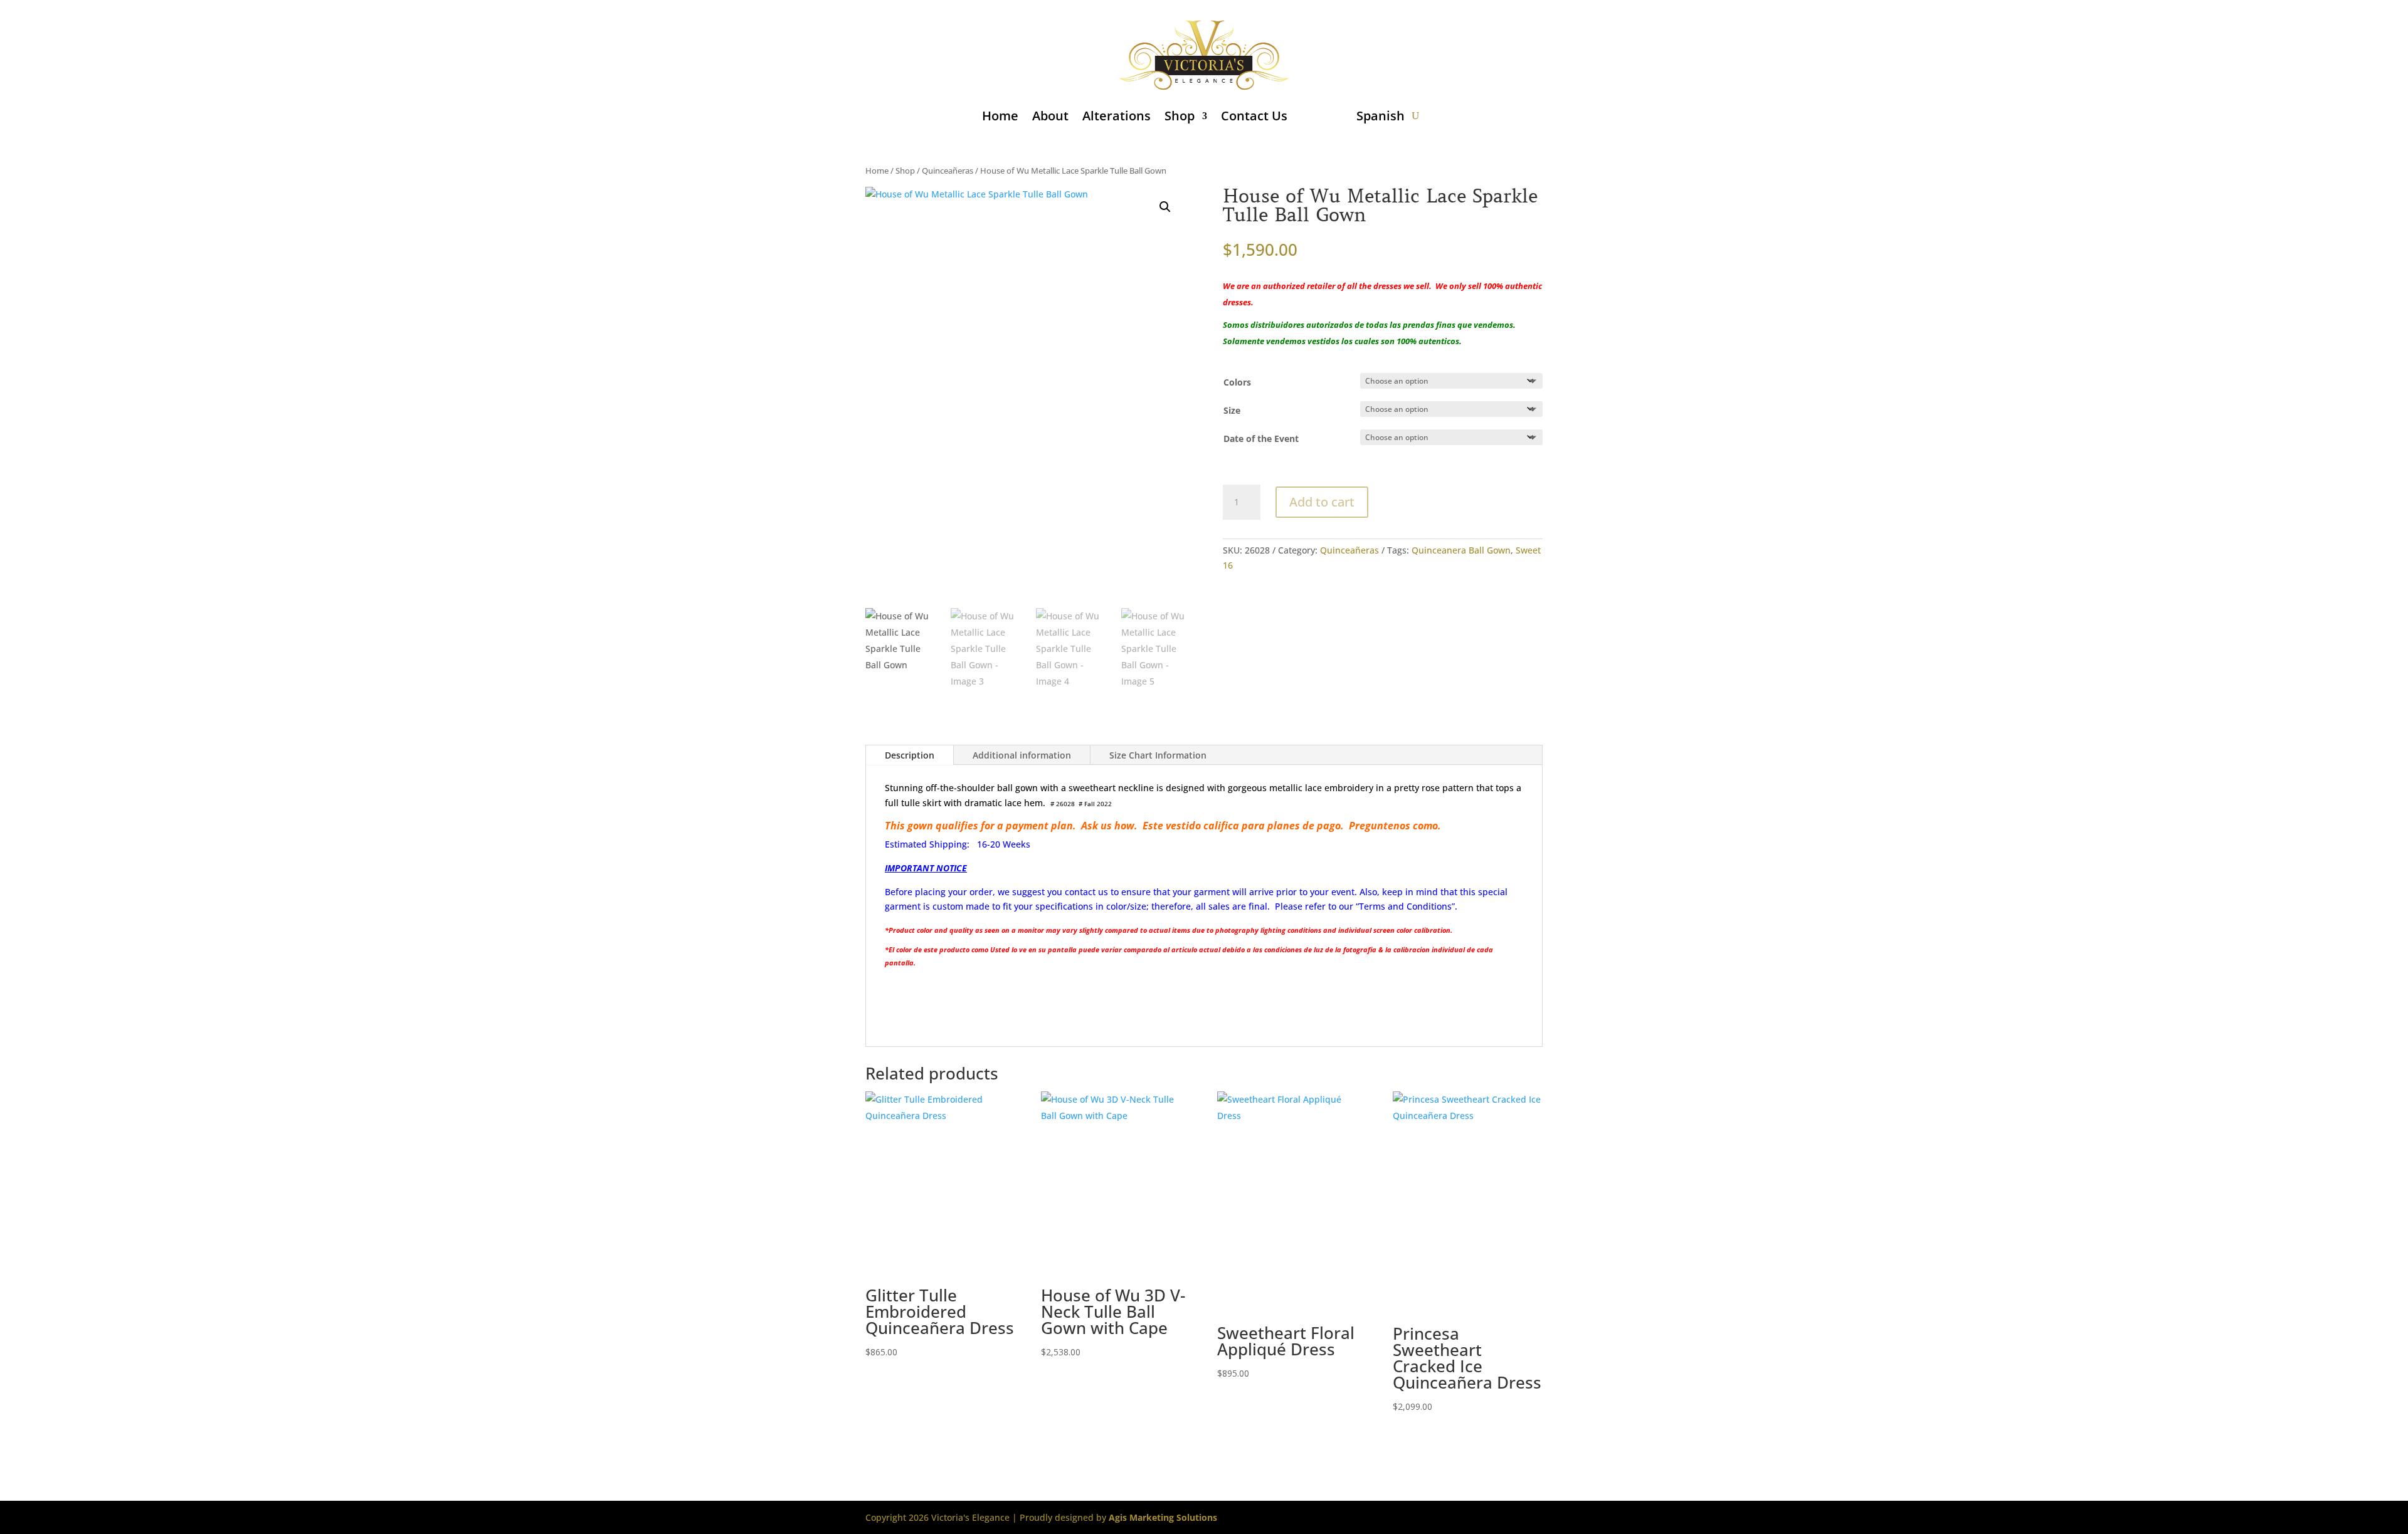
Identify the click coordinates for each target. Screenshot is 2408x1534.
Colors (1237, 382)
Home (1000, 116)
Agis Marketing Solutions (1163, 1517)
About (1050, 116)
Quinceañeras (948, 171)
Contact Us (1254, 116)
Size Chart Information (1158, 755)
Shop (1180, 116)
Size (1232, 410)
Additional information (1022, 755)
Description (910, 755)
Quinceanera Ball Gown (1461, 550)
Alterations (1117, 116)
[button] (1165, 207)
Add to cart (1322, 502)
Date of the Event (1261, 439)
